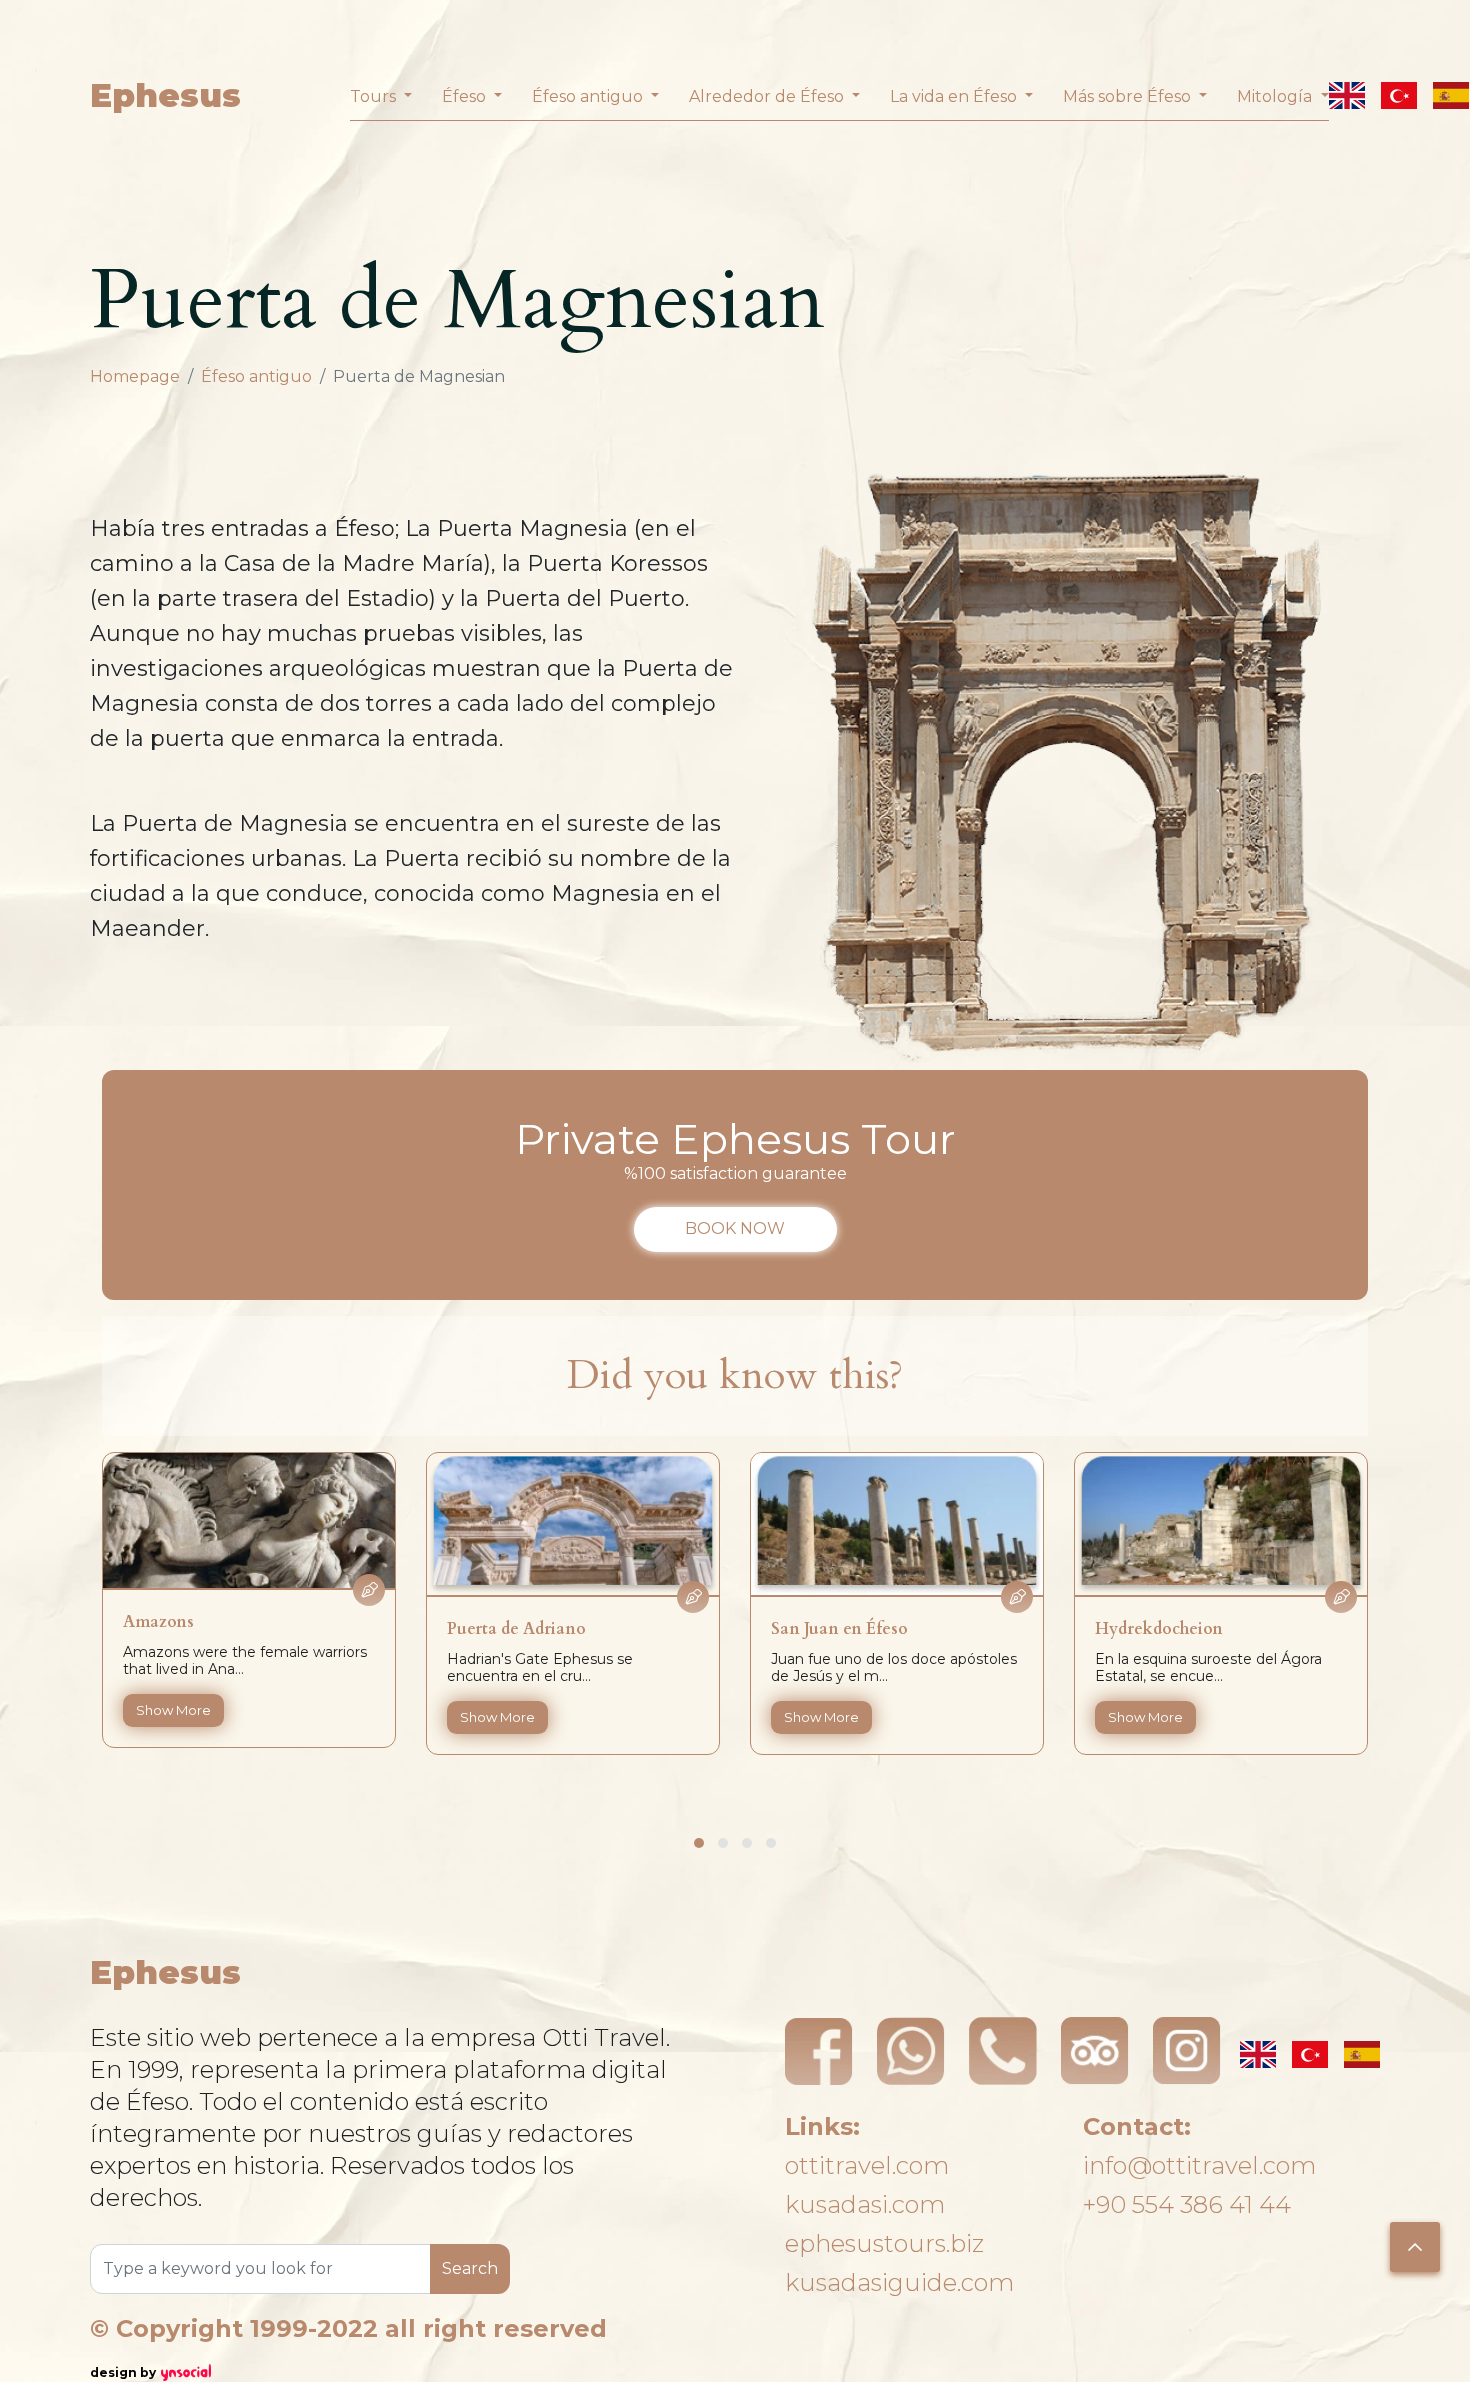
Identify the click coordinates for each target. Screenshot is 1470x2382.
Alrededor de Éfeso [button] (768, 96)
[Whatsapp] (911, 2051)
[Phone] (1003, 2051)
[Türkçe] (1399, 95)
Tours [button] (375, 96)
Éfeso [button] (466, 96)
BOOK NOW (735, 1228)
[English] (1347, 95)
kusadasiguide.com (899, 2282)
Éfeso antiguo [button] (589, 96)
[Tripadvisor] (1095, 2051)
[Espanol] (1451, 95)
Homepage (135, 376)
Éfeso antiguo (256, 376)
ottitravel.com (867, 2165)
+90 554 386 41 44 (1187, 2204)
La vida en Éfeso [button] (955, 96)
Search (470, 2268)
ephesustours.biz (884, 2243)
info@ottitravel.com (1199, 2165)
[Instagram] (1187, 2051)
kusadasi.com (865, 2204)
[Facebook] (819, 2051)
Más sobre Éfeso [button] (1129, 96)
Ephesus (165, 95)
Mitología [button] (1276, 96)
